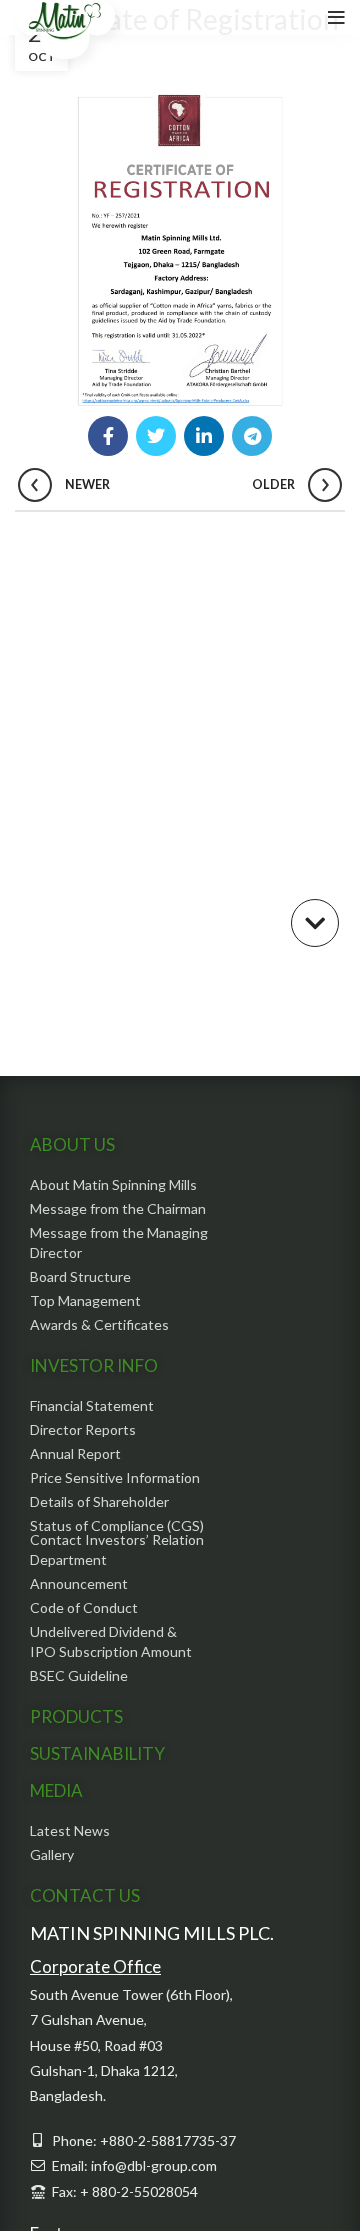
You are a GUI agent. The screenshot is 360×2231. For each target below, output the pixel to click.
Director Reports (83, 1429)
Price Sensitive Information (115, 1477)
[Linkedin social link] (204, 436)
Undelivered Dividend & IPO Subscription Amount (111, 1641)
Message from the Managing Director (119, 1242)
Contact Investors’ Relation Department (117, 1549)
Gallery (52, 1854)
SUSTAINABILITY (97, 1753)
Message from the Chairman (118, 1208)
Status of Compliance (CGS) (117, 1525)
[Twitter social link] (156, 436)
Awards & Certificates (99, 1324)
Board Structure (80, 1276)
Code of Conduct (84, 1607)
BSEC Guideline (79, 1675)
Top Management (85, 1300)
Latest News (70, 1830)
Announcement (79, 1583)
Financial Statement (92, 1405)
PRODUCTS (76, 1716)
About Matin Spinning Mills (113, 1184)
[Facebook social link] (108, 436)
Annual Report (75, 1453)
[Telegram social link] (252, 436)
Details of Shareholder (99, 1501)
